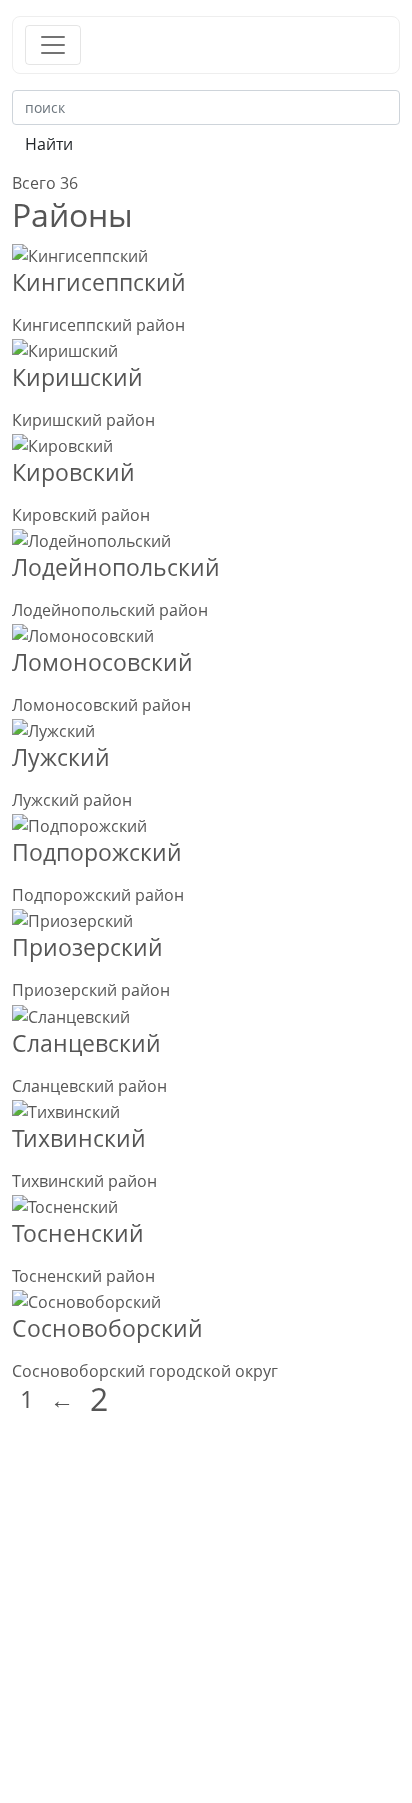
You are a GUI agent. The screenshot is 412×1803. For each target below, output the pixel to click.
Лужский (61, 757)
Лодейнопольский (116, 567)
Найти (49, 144)
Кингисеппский (99, 282)
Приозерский (87, 947)
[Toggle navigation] (53, 45)
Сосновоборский (107, 1328)
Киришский (77, 377)
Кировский (73, 472)
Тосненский (78, 1233)
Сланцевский (86, 1043)
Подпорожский (97, 852)
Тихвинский (79, 1138)
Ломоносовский (102, 662)
